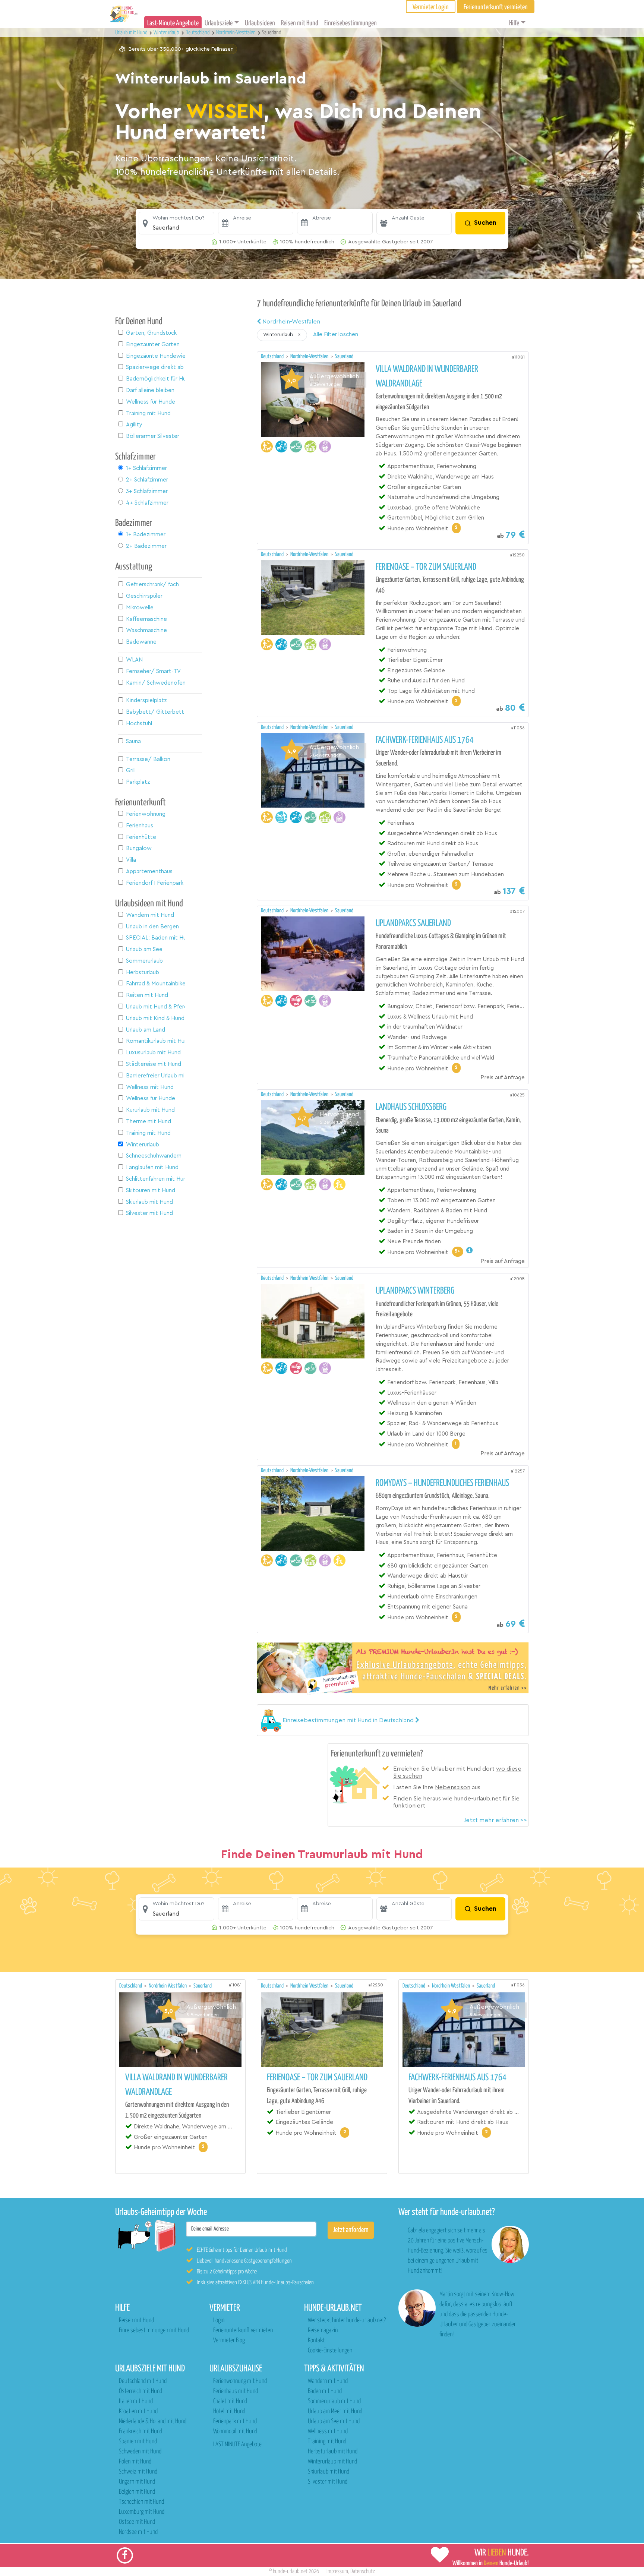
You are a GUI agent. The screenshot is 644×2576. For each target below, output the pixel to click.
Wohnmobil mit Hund (235, 2432)
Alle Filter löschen (336, 334)
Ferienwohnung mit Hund (240, 2381)
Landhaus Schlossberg (411, 1107)
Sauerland (344, 356)
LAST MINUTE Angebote (237, 2445)
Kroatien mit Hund (138, 2411)
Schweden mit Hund (140, 2452)
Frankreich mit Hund (141, 2432)
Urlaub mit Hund (132, 33)
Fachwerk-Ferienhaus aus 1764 (425, 740)
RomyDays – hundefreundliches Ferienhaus (442, 1483)
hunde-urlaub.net (290, 2571)
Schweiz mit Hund (138, 2472)
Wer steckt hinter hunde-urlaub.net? (347, 2321)
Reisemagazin (323, 2331)
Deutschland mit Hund (143, 2381)
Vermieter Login (431, 7)
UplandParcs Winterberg (415, 1291)
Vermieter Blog (229, 2341)
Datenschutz (363, 2571)
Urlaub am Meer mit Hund (335, 2411)
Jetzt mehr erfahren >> (495, 1820)
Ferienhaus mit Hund (236, 2391)
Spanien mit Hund (138, 2442)
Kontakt (316, 2341)
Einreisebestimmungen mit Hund (154, 2331)
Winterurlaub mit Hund (332, 2462)
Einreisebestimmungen (351, 23)
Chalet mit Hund (230, 2401)
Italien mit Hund (136, 2401)
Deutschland (273, 356)
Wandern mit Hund (328, 2381)
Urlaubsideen (260, 23)
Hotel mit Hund (229, 2411)
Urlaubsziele (219, 23)
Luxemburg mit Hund (142, 2512)
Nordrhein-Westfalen (291, 322)
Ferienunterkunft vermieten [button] (496, 7)
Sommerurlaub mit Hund (334, 2401)
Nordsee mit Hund (138, 2532)
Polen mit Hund (135, 2462)
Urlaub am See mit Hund (334, 2422)
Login (219, 2321)
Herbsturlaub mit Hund (333, 2452)
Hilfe (514, 23)
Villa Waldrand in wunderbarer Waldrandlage (427, 377)
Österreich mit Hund (141, 2391)
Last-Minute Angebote (173, 23)
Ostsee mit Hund (137, 2522)
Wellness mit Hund (328, 2432)
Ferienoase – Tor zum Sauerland (426, 567)
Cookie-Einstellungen (330, 2351)
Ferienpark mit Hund (235, 2422)
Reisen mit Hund (300, 23)
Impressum (337, 2571)
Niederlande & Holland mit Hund (153, 2422)
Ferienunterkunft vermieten (243, 2331)
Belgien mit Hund (137, 2492)
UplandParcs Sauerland (413, 924)
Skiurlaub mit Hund (329, 2472)
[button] (176, 223)
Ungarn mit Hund (137, 2482)
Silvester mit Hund (328, 2482)
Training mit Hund (327, 2442)
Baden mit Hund (325, 2391)
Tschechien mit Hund (141, 2502)
